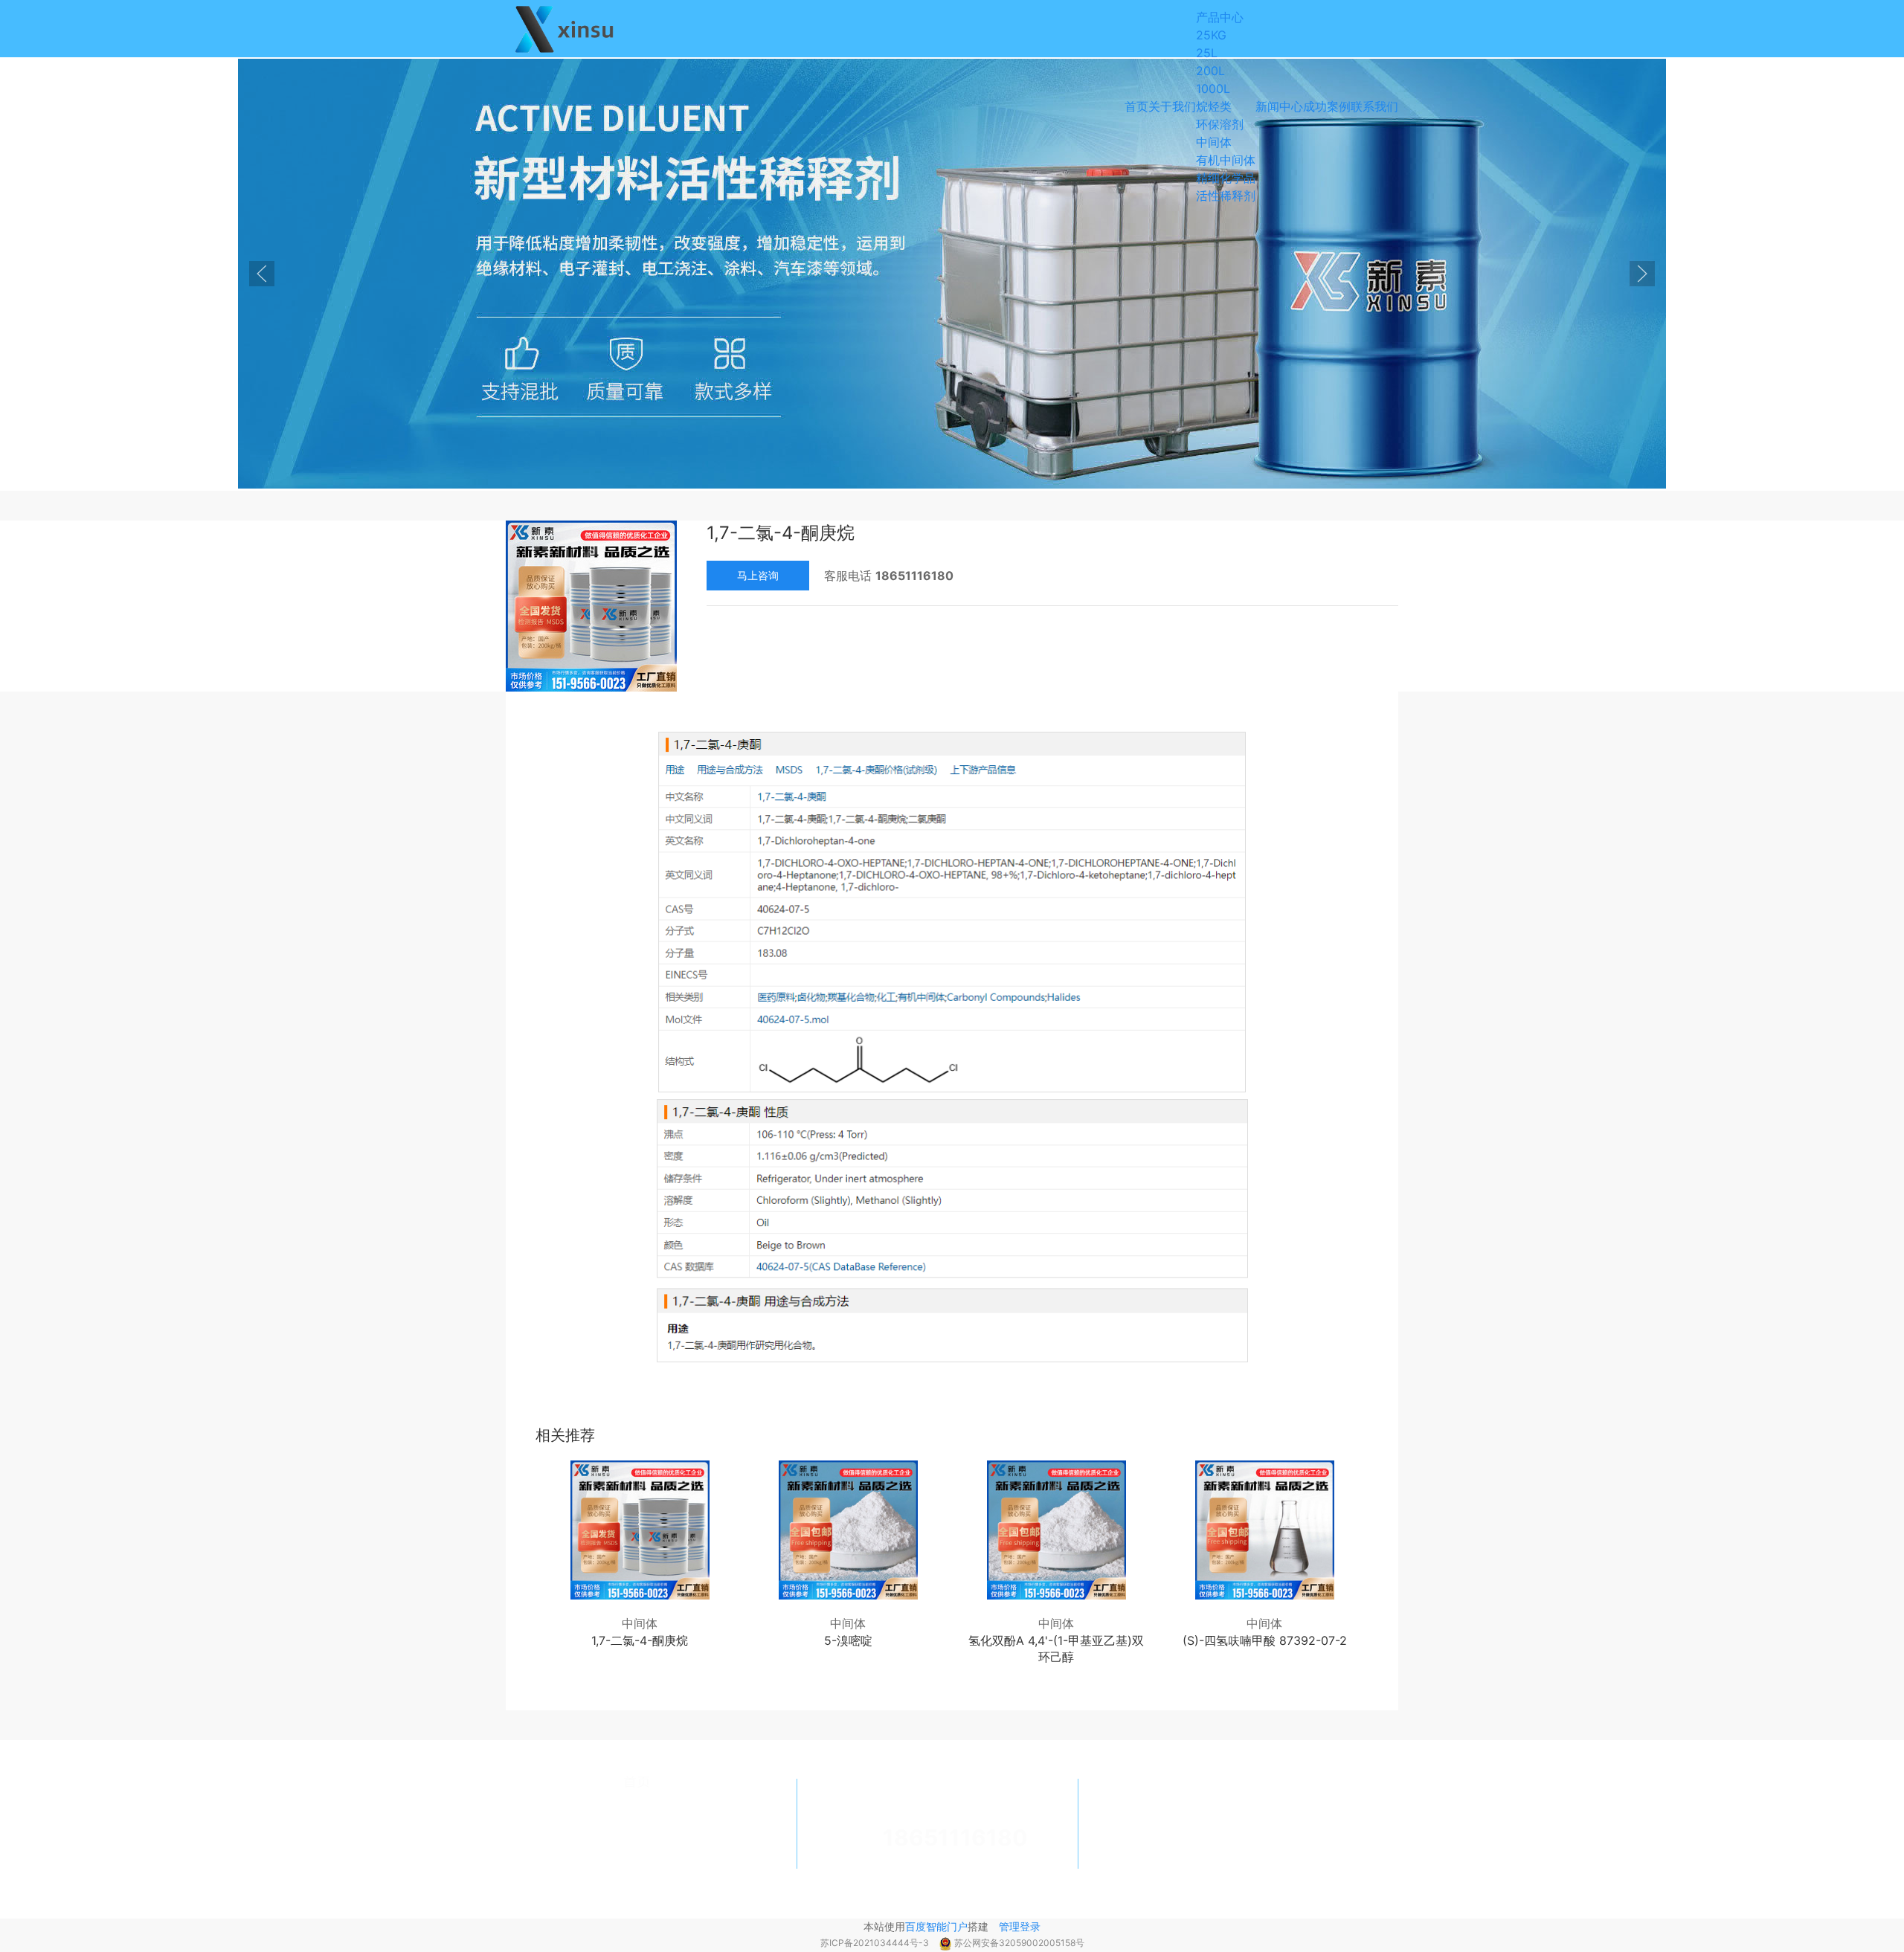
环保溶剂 (1220, 124)
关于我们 (1172, 106)
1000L (1213, 88)
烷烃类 (1214, 106)
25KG (1211, 35)
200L (1210, 71)
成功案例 (1327, 106)
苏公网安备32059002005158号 (1019, 1943)
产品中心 (1220, 17)
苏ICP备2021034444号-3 (876, 1943)
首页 (1136, 106)
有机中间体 (1226, 160)
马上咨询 (758, 575)
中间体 (1214, 142)
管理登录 (1020, 1926)
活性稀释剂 (1226, 196)
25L (1207, 53)
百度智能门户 (936, 1926)
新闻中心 (1279, 106)
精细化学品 (1226, 178)
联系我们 (1374, 106)
